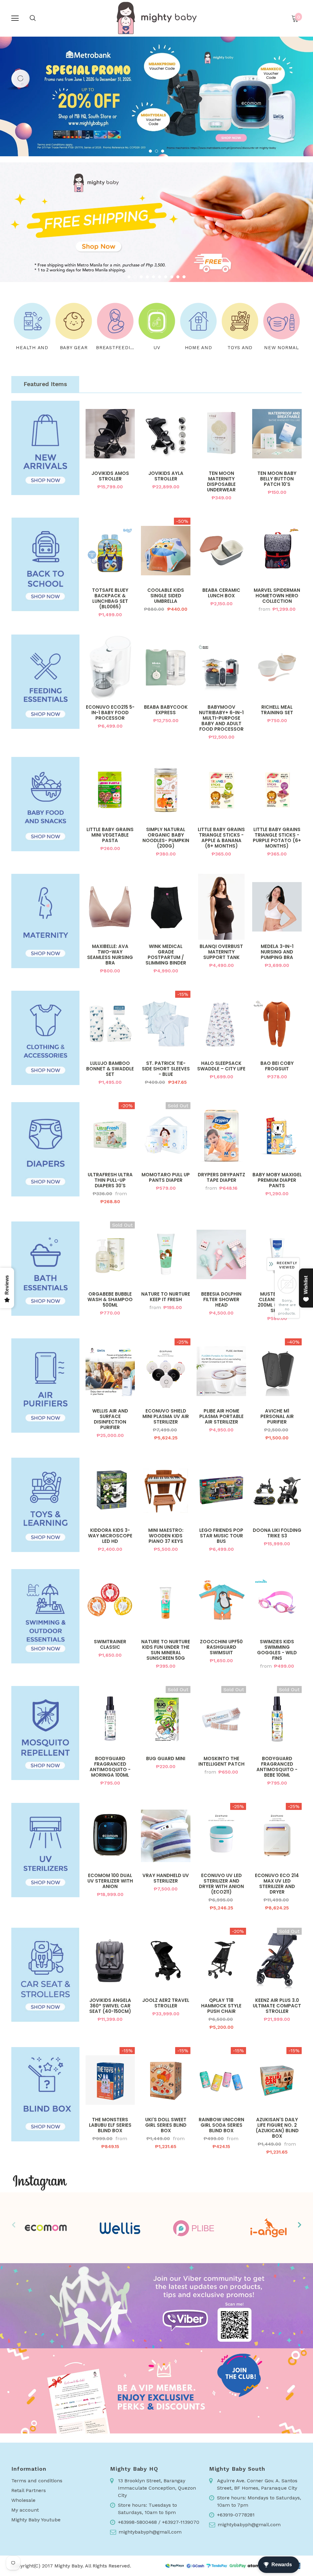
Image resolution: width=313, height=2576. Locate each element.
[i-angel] (268, 2228)
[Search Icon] (33, 18)
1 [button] (150, 151)
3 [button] (163, 151)
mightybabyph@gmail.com (150, 2532)
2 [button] (156, 151)
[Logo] (156, 18)
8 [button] (172, 277)
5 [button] (153, 277)
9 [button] (178, 277)
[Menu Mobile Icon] (15, 18)
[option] (156, 96)
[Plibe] (194, 2228)
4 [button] (147, 277)
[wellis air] (120, 2228)
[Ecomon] (45, 2228)
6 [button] (160, 277)
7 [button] (166, 277)
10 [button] (184, 277)
